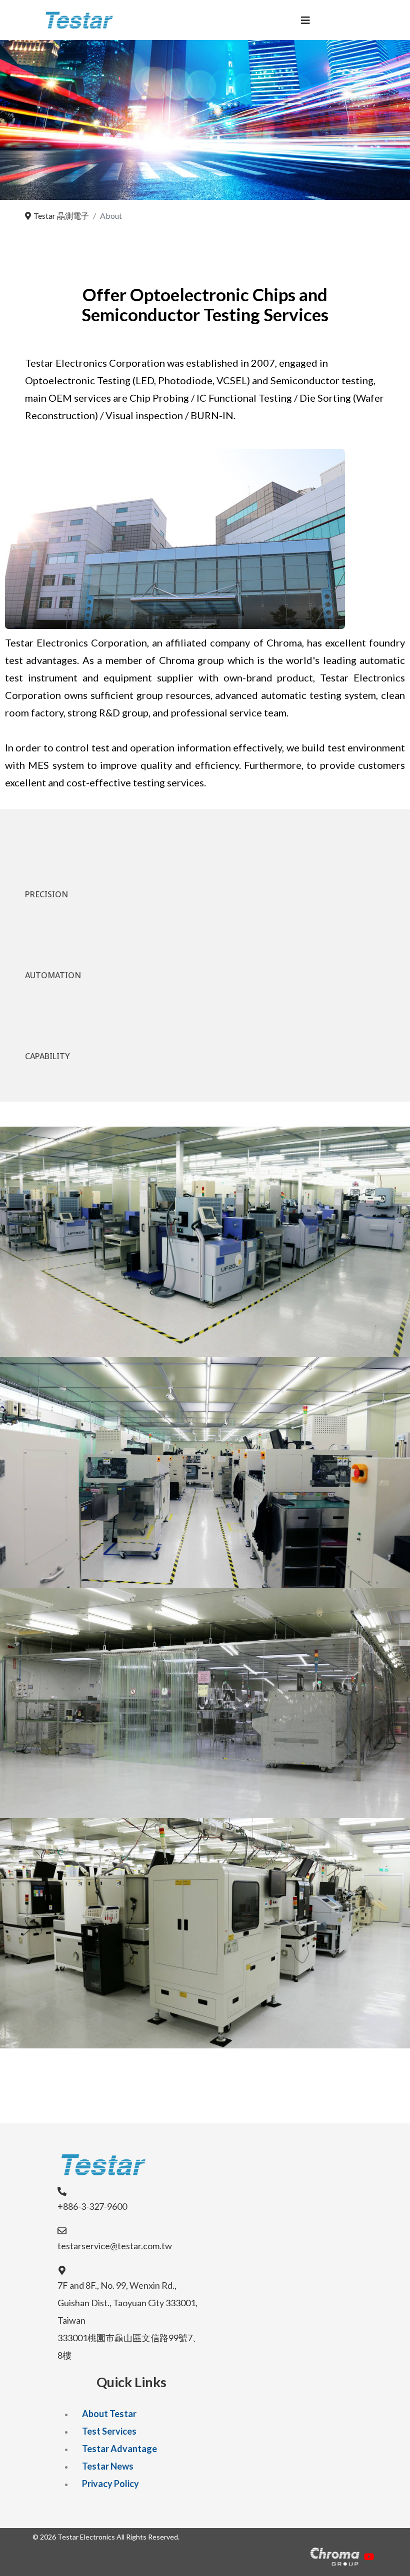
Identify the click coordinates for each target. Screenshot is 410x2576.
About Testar (109, 2414)
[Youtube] (369, 2557)
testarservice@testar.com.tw (115, 2246)
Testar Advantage (119, 2449)
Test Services (109, 2431)
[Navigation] (305, 20)
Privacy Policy (110, 2484)
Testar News (108, 2466)
